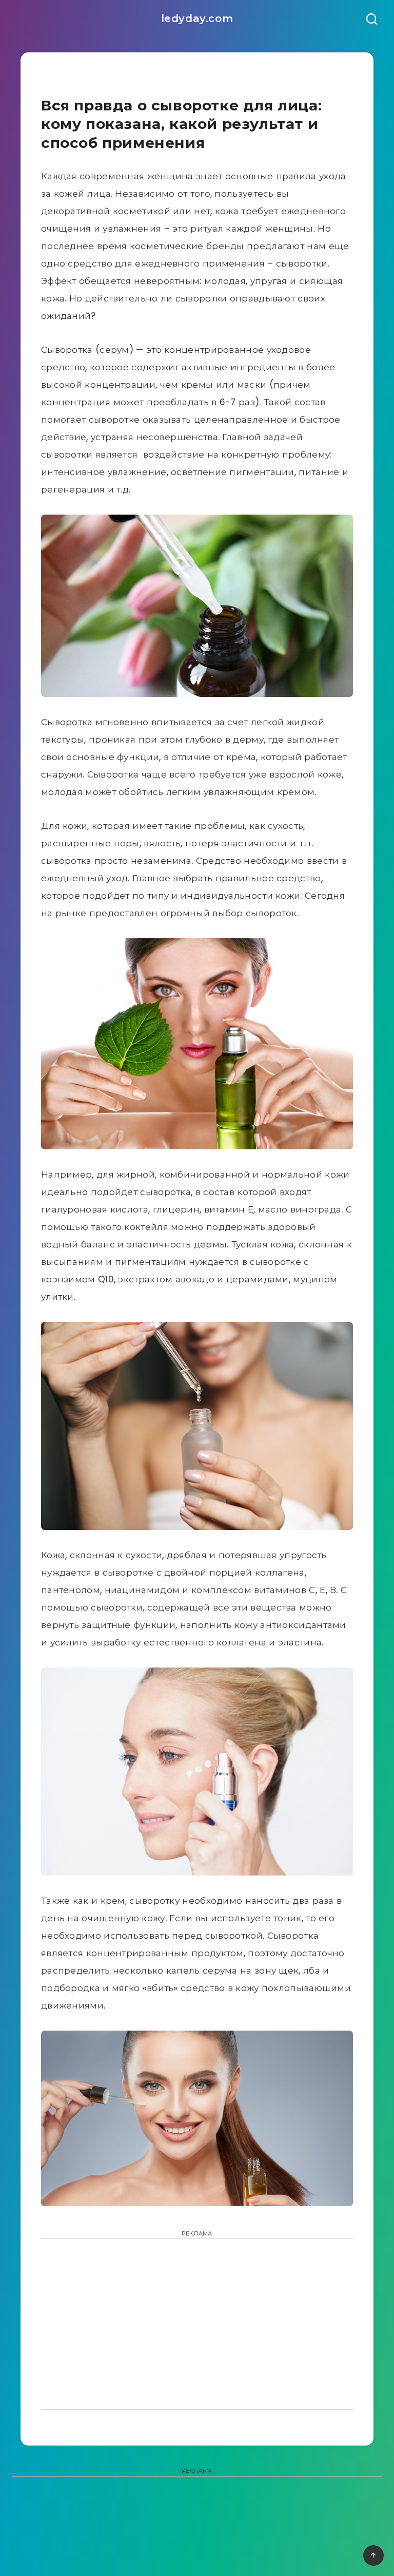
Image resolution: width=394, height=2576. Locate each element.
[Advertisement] (197, 2321)
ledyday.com (197, 18)
